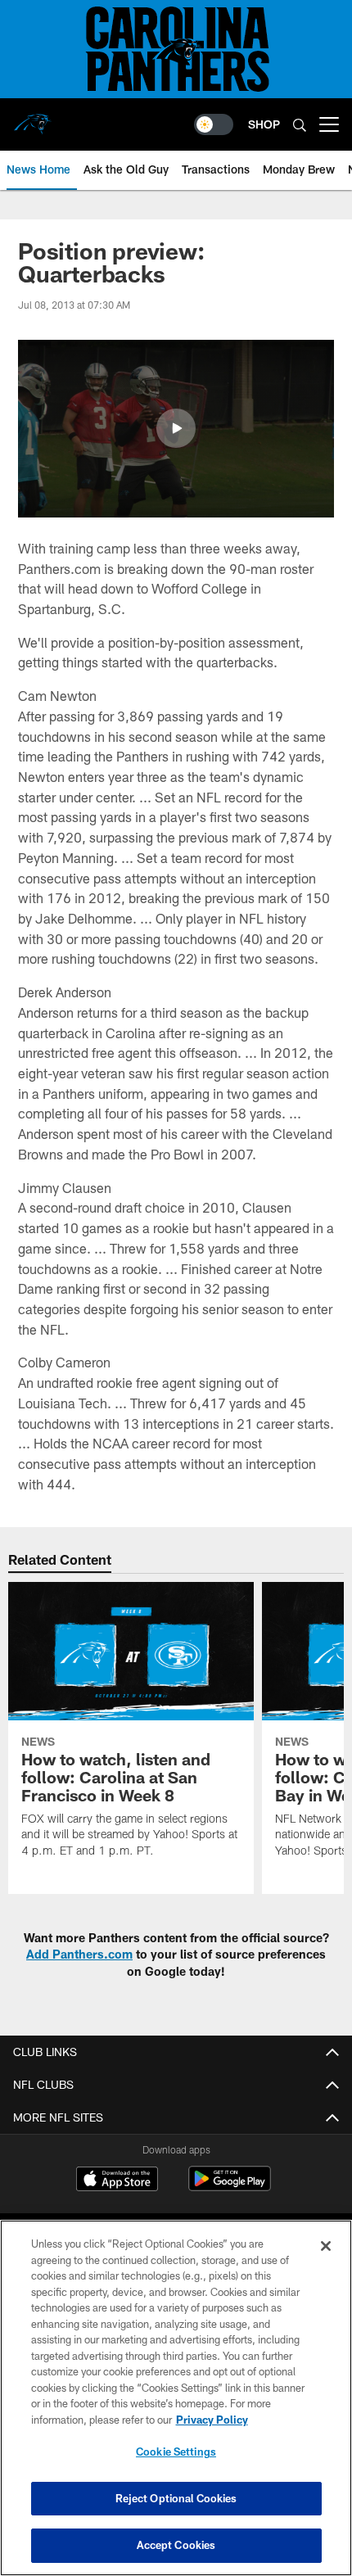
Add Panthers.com (79, 1954)
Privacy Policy (212, 2420)
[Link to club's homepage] (33, 118)
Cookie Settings (176, 2452)
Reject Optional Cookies (176, 2498)
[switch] (214, 124)
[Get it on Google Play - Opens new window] (230, 2187)
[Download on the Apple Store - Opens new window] (117, 2181)
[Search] (300, 125)
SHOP (264, 124)
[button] (176, 428)
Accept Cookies (176, 2545)
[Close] (326, 2246)
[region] (176, 2398)
